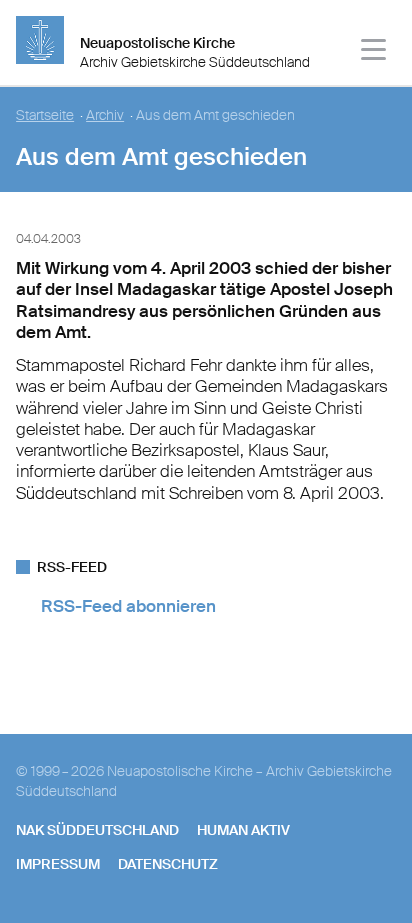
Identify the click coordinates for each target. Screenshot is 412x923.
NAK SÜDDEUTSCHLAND (97, 830)
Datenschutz (168, 864)
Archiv (105, 115)
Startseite (45, 115)
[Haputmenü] (374, 52)
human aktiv (243, 830)
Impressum (58, 864)
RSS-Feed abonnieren (128, 606)
